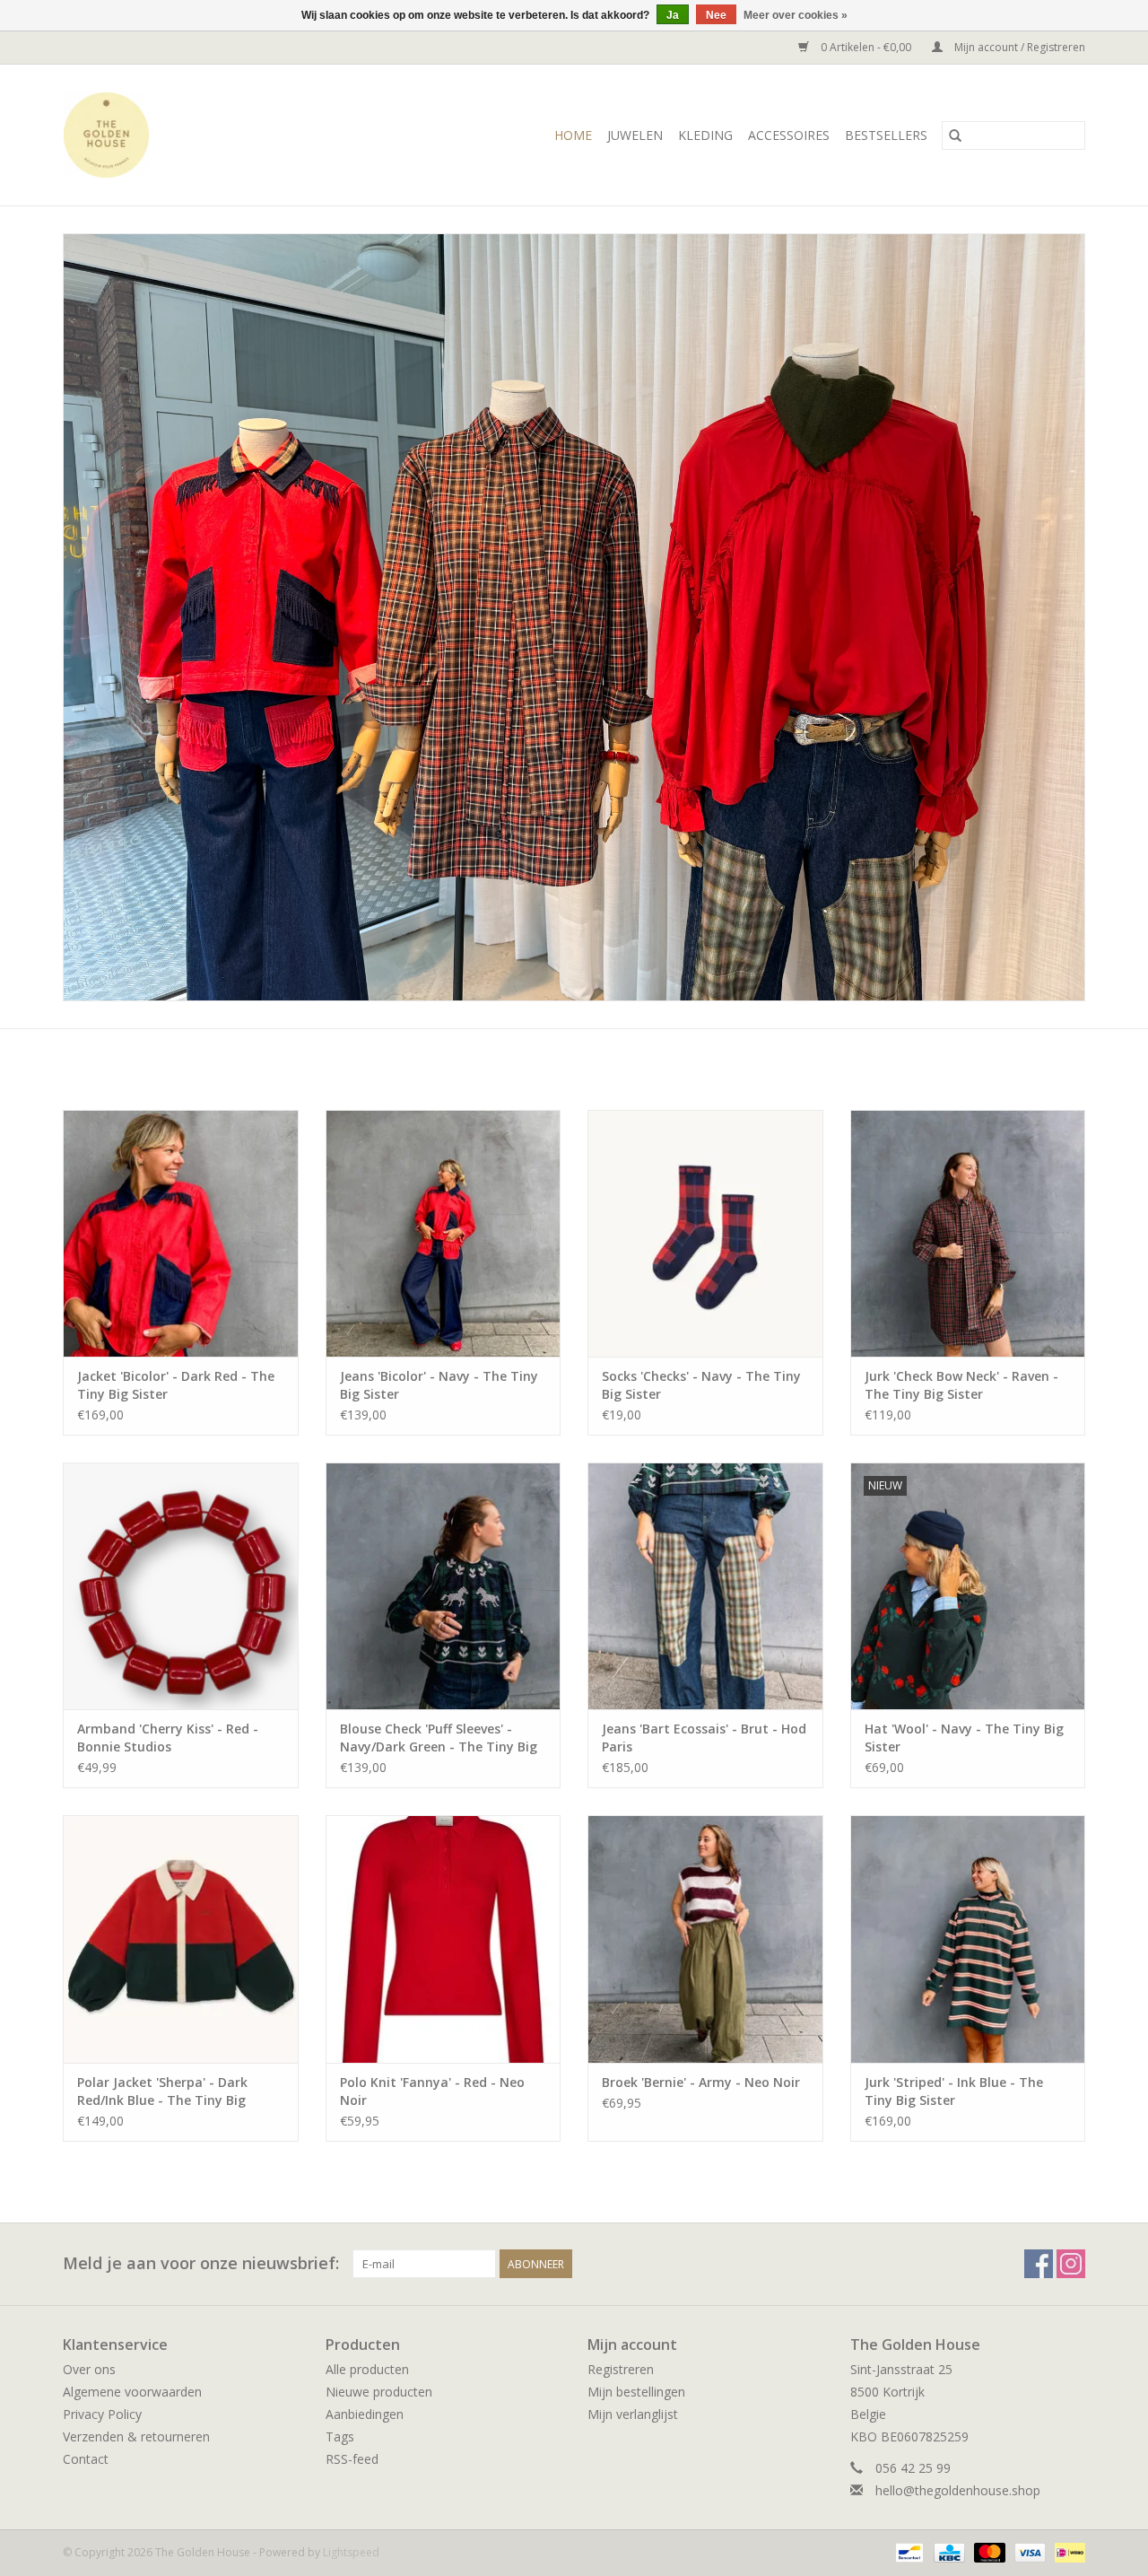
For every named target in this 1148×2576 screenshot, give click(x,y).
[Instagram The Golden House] (1071, 2264)
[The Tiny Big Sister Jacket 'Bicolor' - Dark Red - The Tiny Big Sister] (181, 1233)
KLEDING (705, 135)
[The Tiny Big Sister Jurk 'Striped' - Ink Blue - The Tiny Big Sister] (968, 1939)
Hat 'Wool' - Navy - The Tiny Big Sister (964, 1738)
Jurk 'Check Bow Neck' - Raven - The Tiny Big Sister (961, 1385)
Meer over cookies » (796, 15)
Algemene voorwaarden (132, 2392)
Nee (716, 15)
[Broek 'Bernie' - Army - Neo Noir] (705, 1939)
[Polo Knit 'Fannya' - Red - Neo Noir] (444, 1939)
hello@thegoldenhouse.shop (958, 2490)
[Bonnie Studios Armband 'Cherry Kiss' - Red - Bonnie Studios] (181, 1586)
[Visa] (1028, 2551)
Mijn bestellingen (636, 2392)
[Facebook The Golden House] (1039, 2264)
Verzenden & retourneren (136, 2436)
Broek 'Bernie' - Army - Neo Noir (701, 2082)
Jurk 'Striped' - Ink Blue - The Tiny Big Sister (954, 2091)
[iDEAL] (1067, 2551)
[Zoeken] (955, 135)
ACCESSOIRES (789, 135)
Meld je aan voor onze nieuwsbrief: (201, 2263)
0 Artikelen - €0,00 (866, 47)
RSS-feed (352, 2459)
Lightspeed (351, 2552)
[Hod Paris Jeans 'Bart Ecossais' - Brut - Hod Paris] (705, 1586)
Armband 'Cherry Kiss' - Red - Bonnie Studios (168, 1738)
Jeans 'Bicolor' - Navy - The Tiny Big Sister (439, 1385)
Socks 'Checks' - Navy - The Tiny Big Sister (701, 1385)
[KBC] (947, 2551)
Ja (673, 15)
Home (573, 135)
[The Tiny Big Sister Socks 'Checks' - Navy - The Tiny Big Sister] (705, 1233)
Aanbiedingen (365, 2414)
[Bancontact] (908, 2551)
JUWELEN (635, 135)
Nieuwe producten (379, 2392)
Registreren (621, 2369)
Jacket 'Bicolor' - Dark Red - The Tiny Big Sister (176, 1385)
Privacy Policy (102, 2414)
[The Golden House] (134, 135)
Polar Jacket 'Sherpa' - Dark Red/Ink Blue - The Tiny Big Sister (162, 2091)
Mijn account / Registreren (1018, 47)
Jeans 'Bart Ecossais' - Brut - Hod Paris (704, 1738)
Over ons (89, 2369)
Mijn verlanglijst (633, 2414)
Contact (86, 2459)
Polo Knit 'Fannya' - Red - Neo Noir (432, 2091)
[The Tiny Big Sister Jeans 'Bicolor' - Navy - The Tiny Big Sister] (444, 1233)
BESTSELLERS (886, 135)
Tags (340, 2436)
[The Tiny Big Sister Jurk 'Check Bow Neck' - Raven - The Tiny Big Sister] (968, 1233)
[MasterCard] (988, 2551)
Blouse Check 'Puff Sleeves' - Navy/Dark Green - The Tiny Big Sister (439, 1738)
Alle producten (367, 2369)
